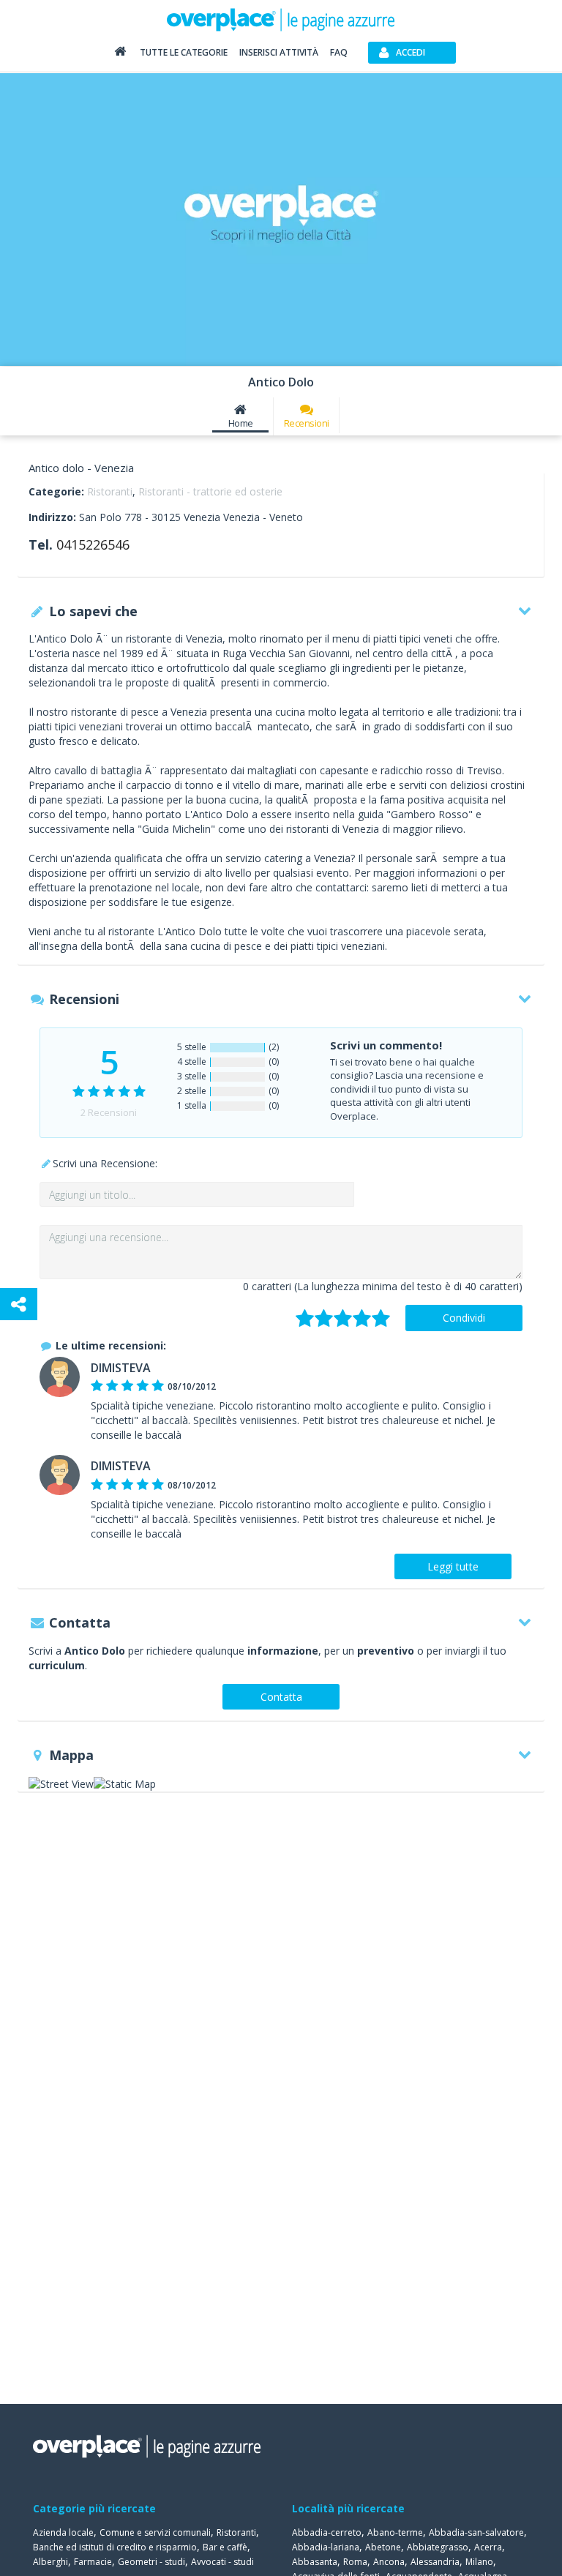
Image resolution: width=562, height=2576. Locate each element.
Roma (355, 2562)
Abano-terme (395, 2532)
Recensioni (307, 423)
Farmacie (93, 2562)
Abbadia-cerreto (327, 2532)
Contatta (281, 1697)
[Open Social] (19, 1304)
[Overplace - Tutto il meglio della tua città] (120, 55)
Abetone (383, 2547)
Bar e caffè (225, 2547)
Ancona (389, 2562)
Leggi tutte (453, 1566)
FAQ (339, 52)
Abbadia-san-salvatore (476, 2532)
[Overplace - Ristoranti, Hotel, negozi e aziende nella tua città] (281, 19)
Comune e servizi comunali (155, 2532)
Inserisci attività (279, 52)
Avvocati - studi (222, 2562)
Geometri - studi (151, 2562)
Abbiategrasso (438, 2547)
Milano (479, 2562)
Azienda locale (63, 2532)
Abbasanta (315, 2562)
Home (241, 423)
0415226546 (93, 544)
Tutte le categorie (184, 52)
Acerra (488, 2547)
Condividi (464, 1318)
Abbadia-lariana (326, 2547)
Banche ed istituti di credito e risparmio (115, 2547)
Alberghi (50, 2562)
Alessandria (435, 2562)
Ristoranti (110, 491)
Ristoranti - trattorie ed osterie (210, 491)
